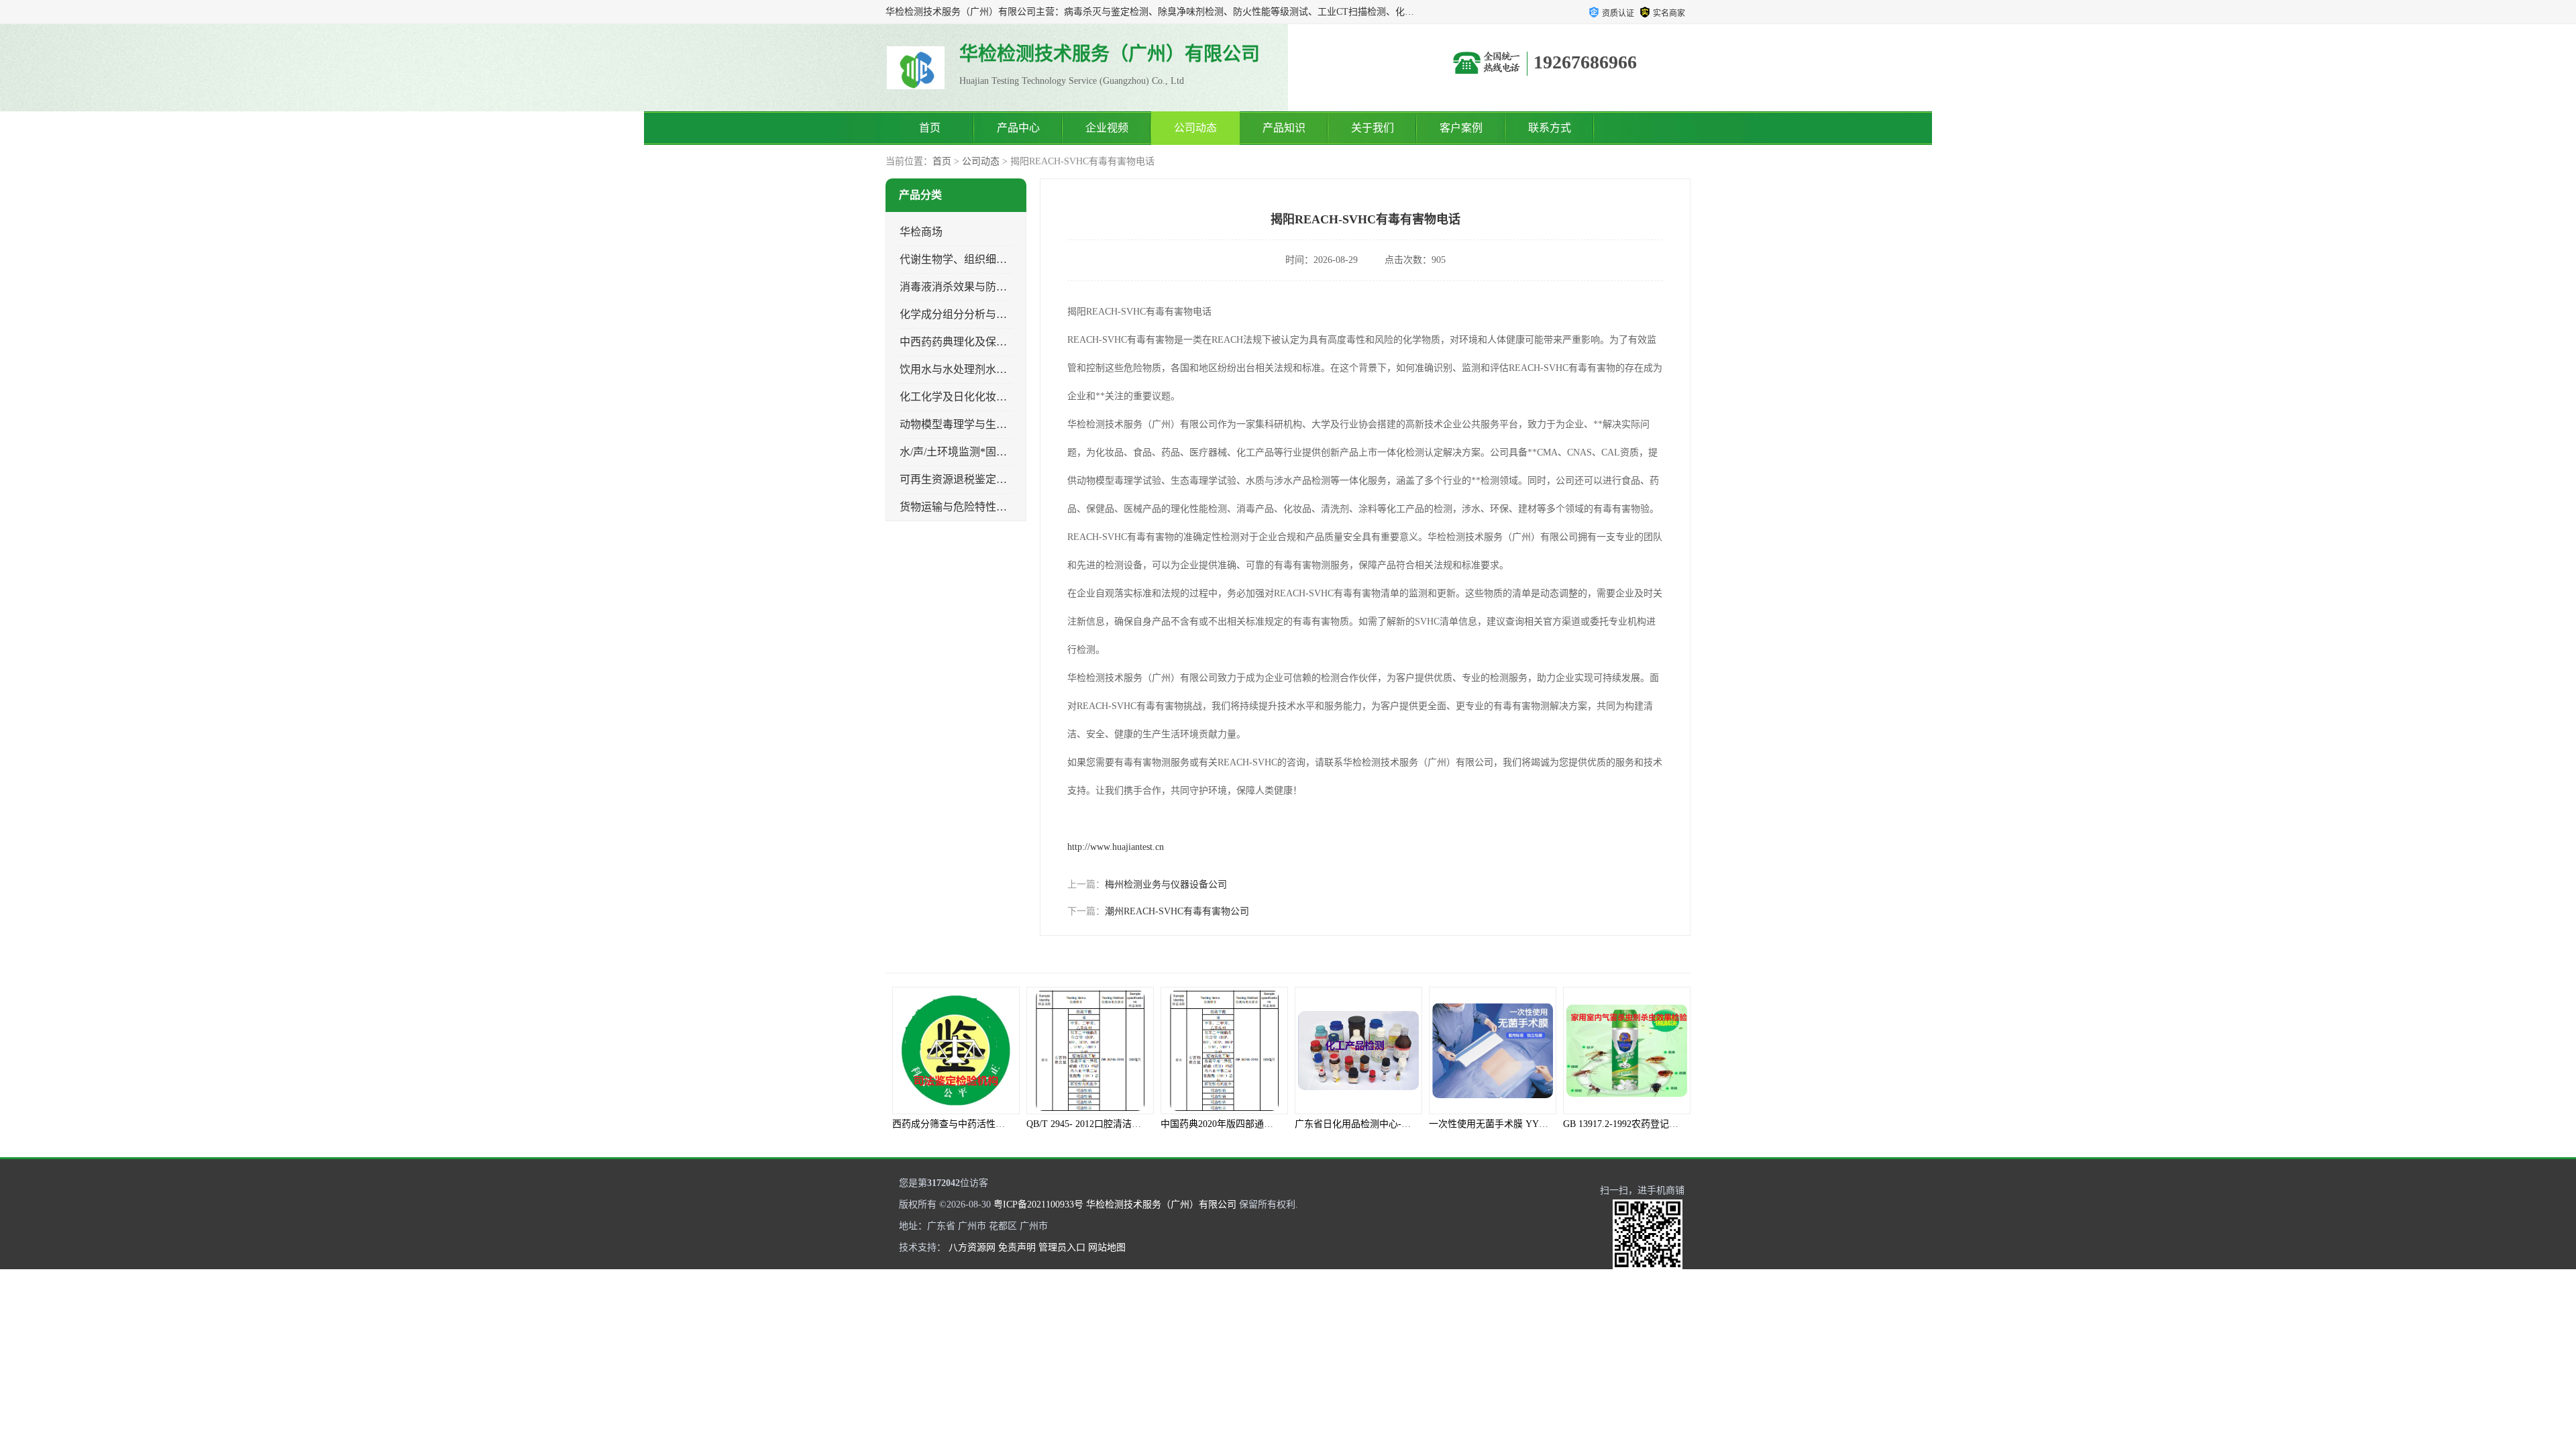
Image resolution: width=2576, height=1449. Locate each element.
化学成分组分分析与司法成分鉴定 (980, 314)
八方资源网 (972, 1247)
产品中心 (1018, 128)
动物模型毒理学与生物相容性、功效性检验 (1002, 424)
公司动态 (1195, 128)
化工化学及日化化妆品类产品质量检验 (991, 397)
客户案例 (1461, 128)
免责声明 (1017, 1247)
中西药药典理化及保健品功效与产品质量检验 (1007, 342)
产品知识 (1284, 128)
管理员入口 (1062, 1247)
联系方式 (1550, 128)
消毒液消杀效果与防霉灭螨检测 (975, 287)
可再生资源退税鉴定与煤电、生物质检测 (996, 479)
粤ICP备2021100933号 (1038, 1204)
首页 (930, 128)
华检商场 (921, 232)
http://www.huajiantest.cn (1116, 847)
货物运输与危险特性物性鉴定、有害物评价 (1002, 507)
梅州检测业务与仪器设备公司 (1166, 884)
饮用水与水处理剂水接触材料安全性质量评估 (1007, 369)
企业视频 (1107, 128)
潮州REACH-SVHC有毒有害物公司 (1177, 911)
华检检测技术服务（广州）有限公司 (1161, 1204)
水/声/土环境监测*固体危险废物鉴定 (985, 452)
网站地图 (1107, 1247)
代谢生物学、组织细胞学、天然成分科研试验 (1007, 259)
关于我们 (1373, 128)
